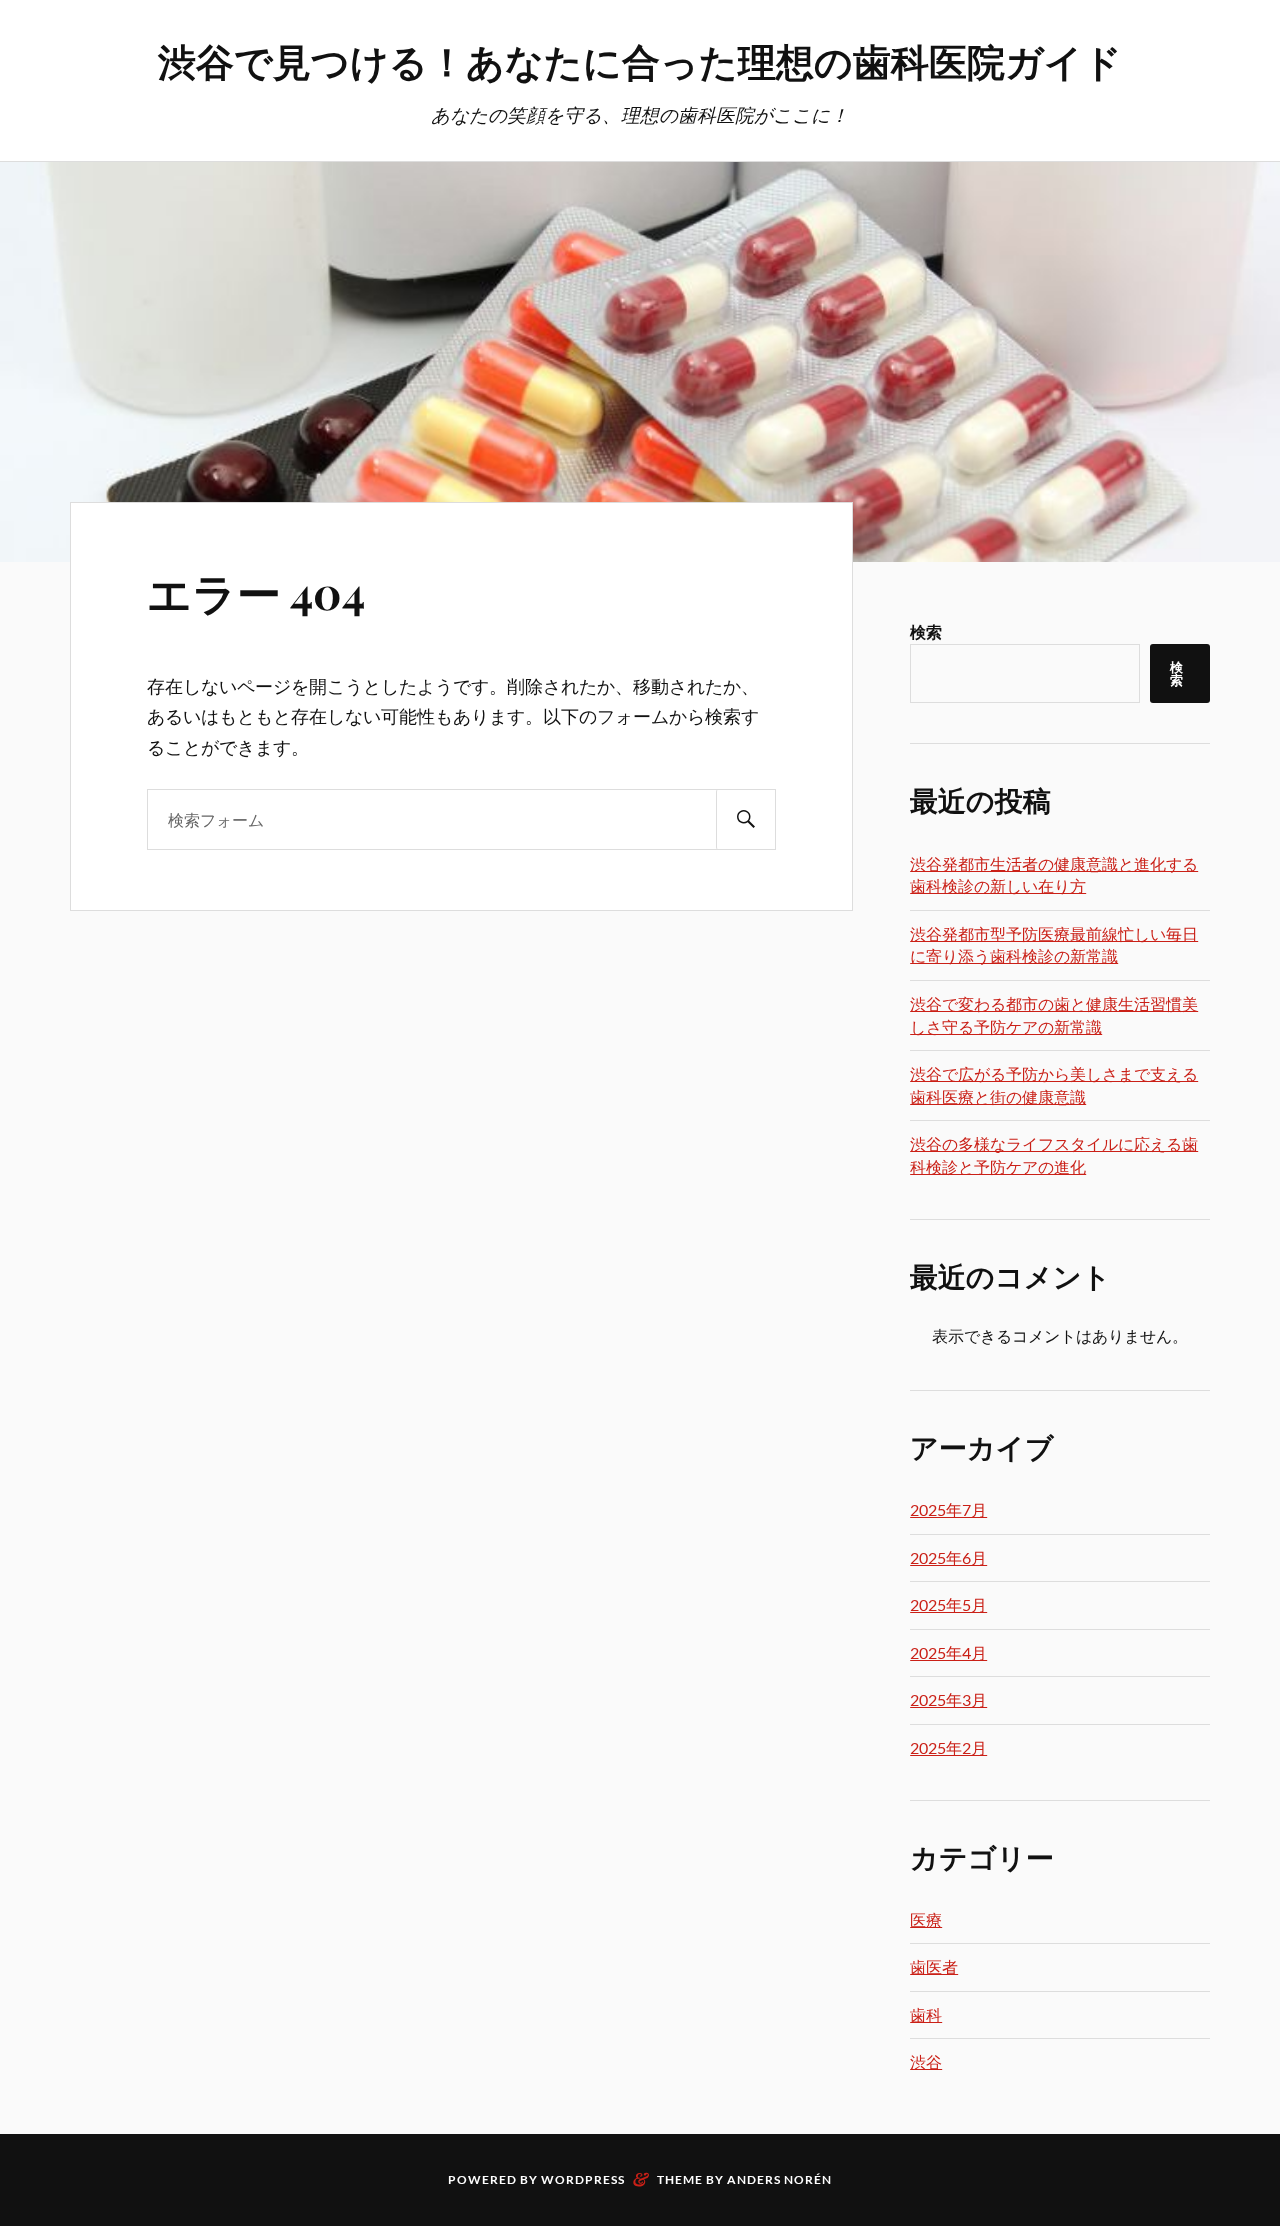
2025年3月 (948, 1699)
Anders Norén (779, 2179)
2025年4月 (948, 1652)
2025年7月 (948, 1509)
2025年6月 (948, 1557)
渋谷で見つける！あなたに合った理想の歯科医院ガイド (640, 60)
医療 (926, 1919)
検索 (926, 631)
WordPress (583, 2179)
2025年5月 (948, 1604)
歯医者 (934, 1966)
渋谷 (926, 2061)
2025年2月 (948, 1747)
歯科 (926, 2014)
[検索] (746, 819)
